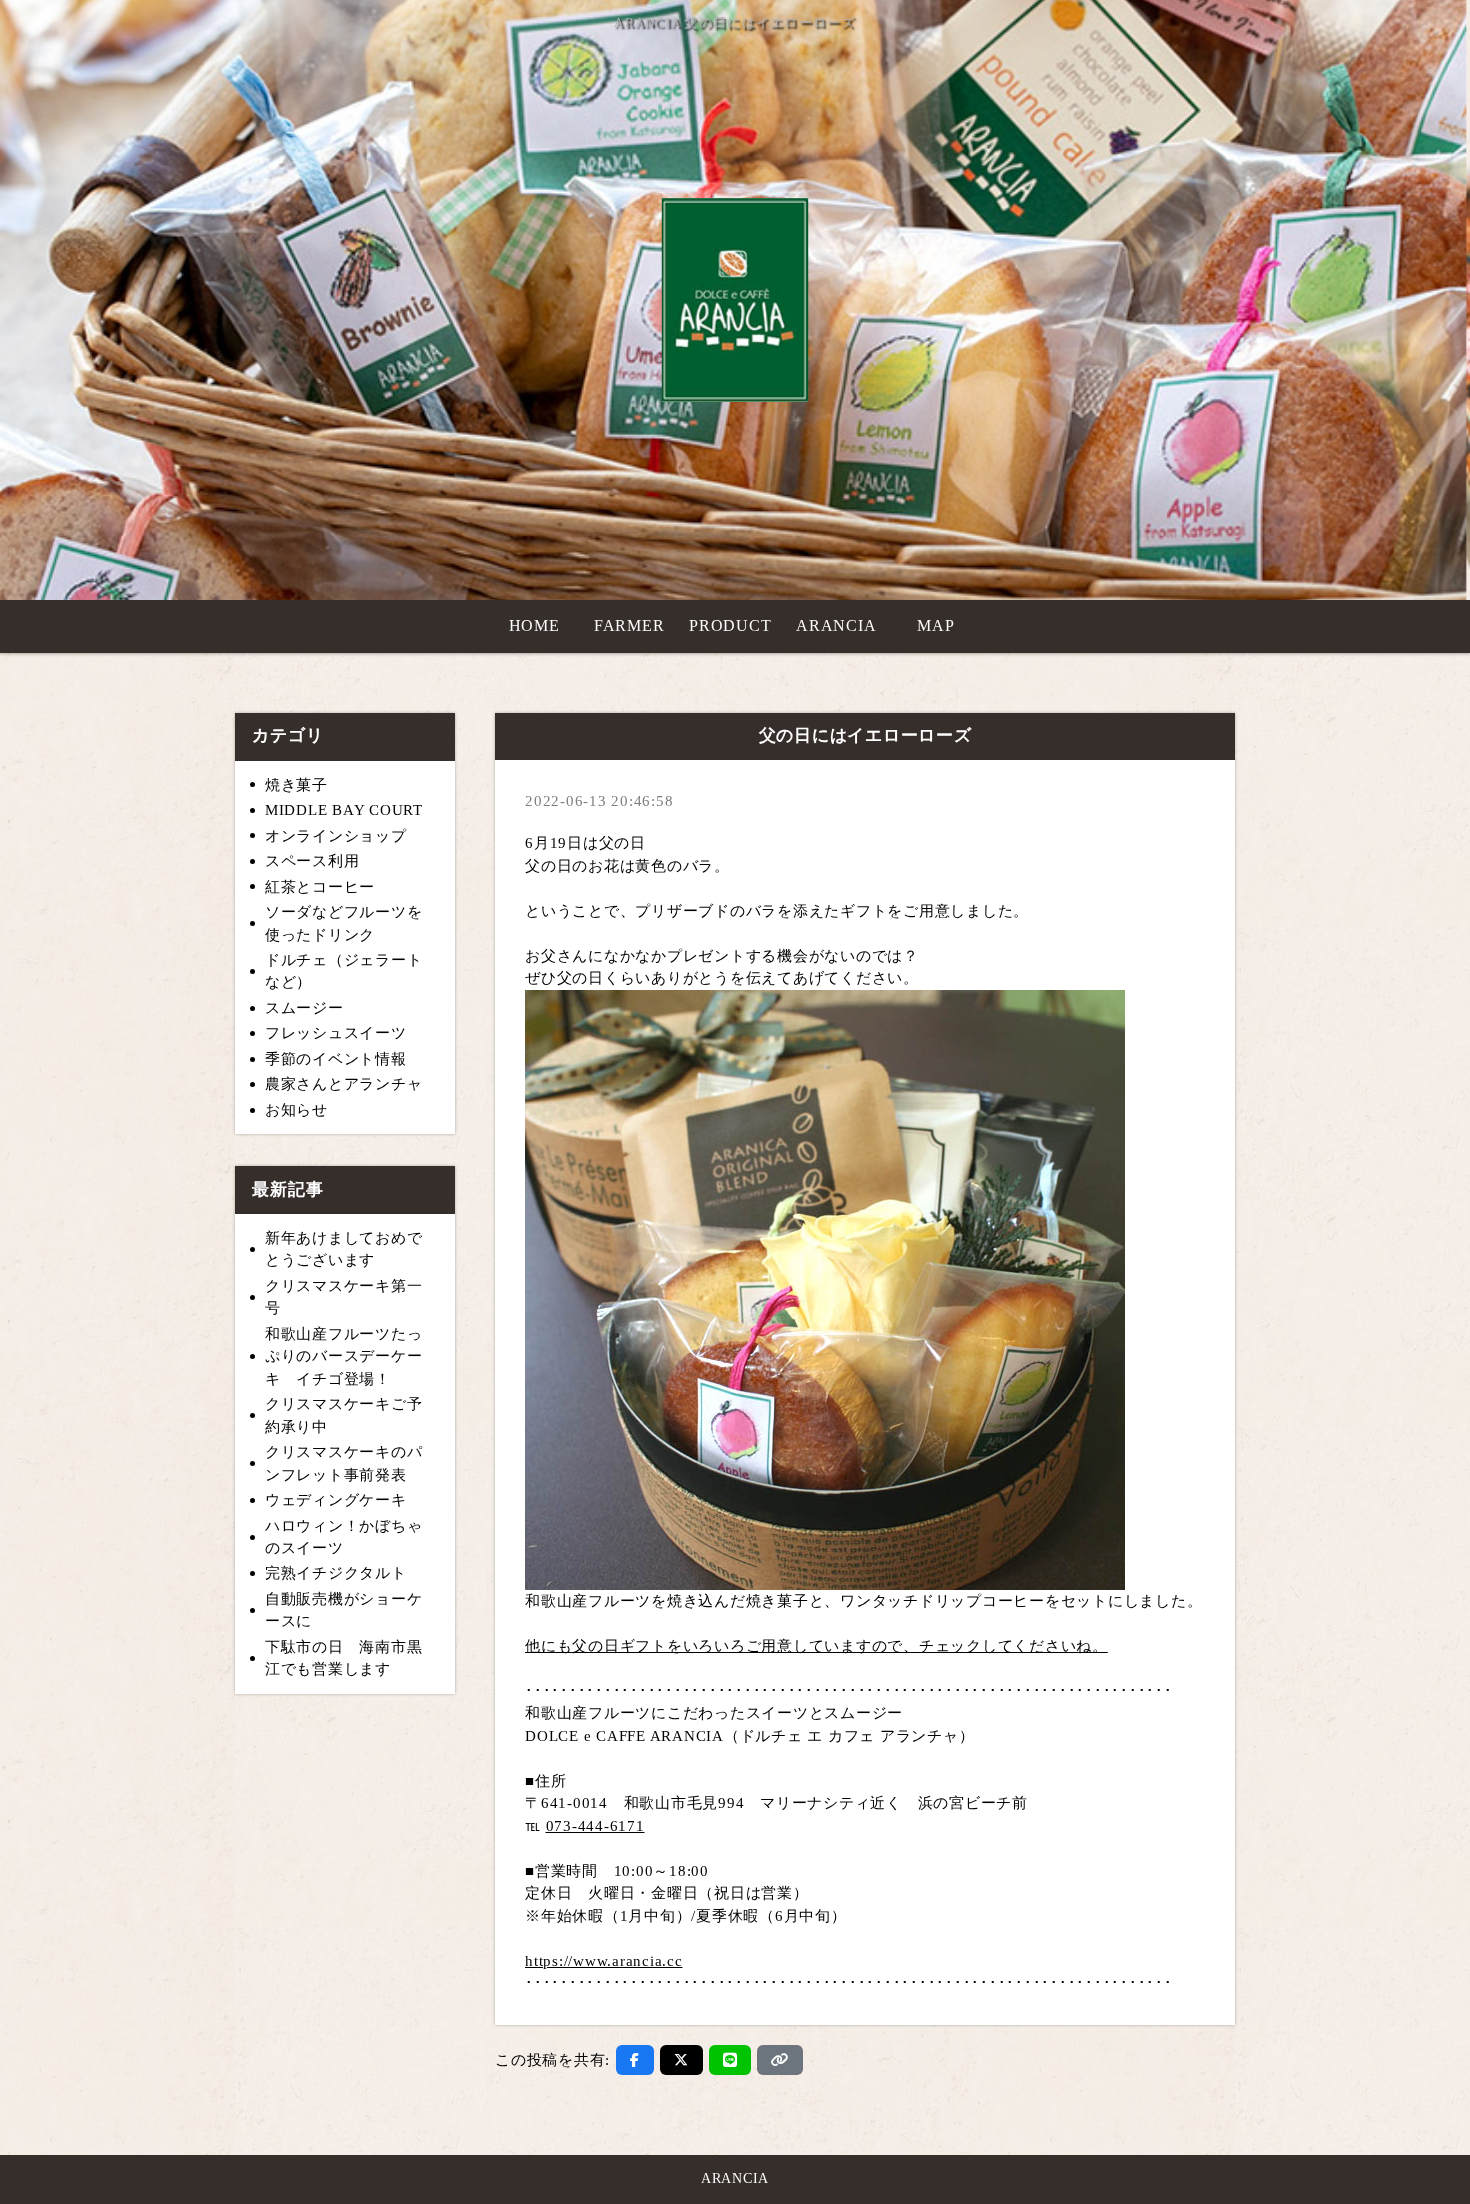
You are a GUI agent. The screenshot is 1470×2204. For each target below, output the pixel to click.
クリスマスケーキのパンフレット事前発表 (344, 1463)
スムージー (304, 1008)
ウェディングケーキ (336, 1500)
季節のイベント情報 (336, 1059)
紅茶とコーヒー (320, 887)
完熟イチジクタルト (336, 1573)
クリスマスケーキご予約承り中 (344, 1415)
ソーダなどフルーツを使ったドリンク (344, 923)
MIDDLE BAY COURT (344, 810)
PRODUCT (730, 625)
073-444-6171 (595, 1826)
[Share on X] (681, 2060)
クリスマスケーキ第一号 (344, 1297)
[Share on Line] (730, 2060)
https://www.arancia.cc (604, 1961)
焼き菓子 (296, 785)
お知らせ (296, 1110)
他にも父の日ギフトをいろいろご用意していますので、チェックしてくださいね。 (816, 1646)
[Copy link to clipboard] (780, 2060)
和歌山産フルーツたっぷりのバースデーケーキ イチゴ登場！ (344, 1356)
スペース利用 (312, 861)
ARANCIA (836, 625)
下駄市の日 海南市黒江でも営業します (344, 1658)
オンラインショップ (336, 836)
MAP (935, 625)
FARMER (629, 625)
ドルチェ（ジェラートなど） (344, 971)
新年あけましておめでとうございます (344, 1249)
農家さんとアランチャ (344, 1084)
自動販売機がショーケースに (344, 1610)
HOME (534, 625)
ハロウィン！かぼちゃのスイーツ (344, 1537)
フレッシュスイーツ (336, 1033)
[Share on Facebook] (635, 2060)
